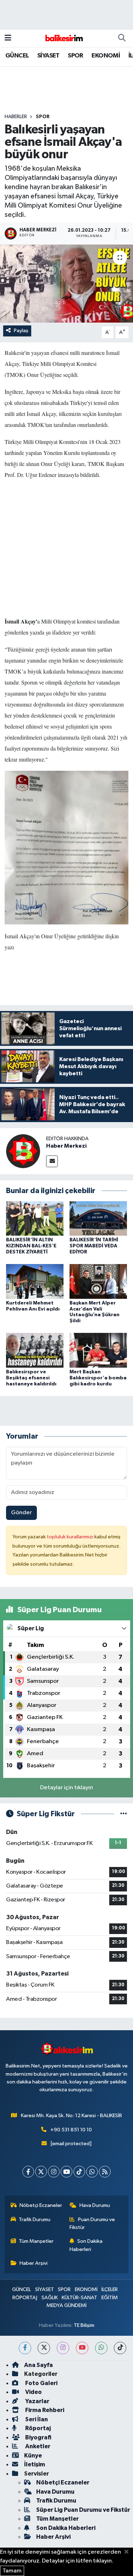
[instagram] (63, 2348)
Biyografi (38, 2437)
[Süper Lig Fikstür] (124, 1814)
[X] (41, 2172)
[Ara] (122, 38)
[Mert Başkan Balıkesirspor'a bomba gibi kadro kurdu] (98, 1350)
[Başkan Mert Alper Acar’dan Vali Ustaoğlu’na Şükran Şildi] (98, 1281)
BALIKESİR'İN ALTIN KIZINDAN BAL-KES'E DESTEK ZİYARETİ (31, 1246)
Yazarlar (37, 2401)
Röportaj (37, 2428)
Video (33, 2392)
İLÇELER (110, 2289)
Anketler (37, 2446)
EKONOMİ (106, 56)
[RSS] (105, 2172)
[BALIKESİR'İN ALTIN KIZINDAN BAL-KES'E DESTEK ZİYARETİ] (35, 1218)
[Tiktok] (79, 2172)
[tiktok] (120, 2348)
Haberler (16, 117)
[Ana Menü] (8, 38)
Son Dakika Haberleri (86, 2245)
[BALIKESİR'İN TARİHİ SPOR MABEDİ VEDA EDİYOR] (98, 1218)
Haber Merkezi (66, 1146)
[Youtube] (66, 2172)
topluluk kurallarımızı (71, 1537)
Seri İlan (36, 2419)
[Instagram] (54, 2172)
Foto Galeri (41, 2383)
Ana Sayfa (38, 2365)
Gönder (21, 1513)
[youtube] (82, 2348)
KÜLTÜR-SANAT (79, 2298)
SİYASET (48, 56)
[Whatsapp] (92, 2172)
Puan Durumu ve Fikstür (92, 2223)
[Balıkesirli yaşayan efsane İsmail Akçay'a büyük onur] (66, 284)
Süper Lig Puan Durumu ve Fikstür (83, 2510)
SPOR (76, 56)
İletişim (35, 2464)
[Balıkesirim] (63, 38)
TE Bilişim (84, 2325)
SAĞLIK (50, 2298)
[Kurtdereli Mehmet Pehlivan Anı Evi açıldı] (35, 1281)
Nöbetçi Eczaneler (41, 2205)
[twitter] (44, 2348)
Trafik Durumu (35, 2220)
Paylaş (21, 331)
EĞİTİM (110, 2298)
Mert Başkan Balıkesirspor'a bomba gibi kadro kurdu (98, 1378)
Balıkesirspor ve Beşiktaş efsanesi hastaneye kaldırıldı (31, 1378)
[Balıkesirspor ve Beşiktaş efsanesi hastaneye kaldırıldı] (35, 1350)
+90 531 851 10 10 (71, 2130)
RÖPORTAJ (25, 2298)
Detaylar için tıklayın (66, 1788)
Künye (33, 2456)
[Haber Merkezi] (23, 1151)
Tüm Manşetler (36, 2241)
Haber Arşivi (34, 2263)
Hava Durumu (95, 2205)
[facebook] (25, 2348)
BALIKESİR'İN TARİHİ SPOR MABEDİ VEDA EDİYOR (94, 1246)
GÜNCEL (17, 56)
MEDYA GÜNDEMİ (66, 2305)
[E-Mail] (52, 1161)
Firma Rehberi (44, 2410)
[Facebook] (28, 2172)
